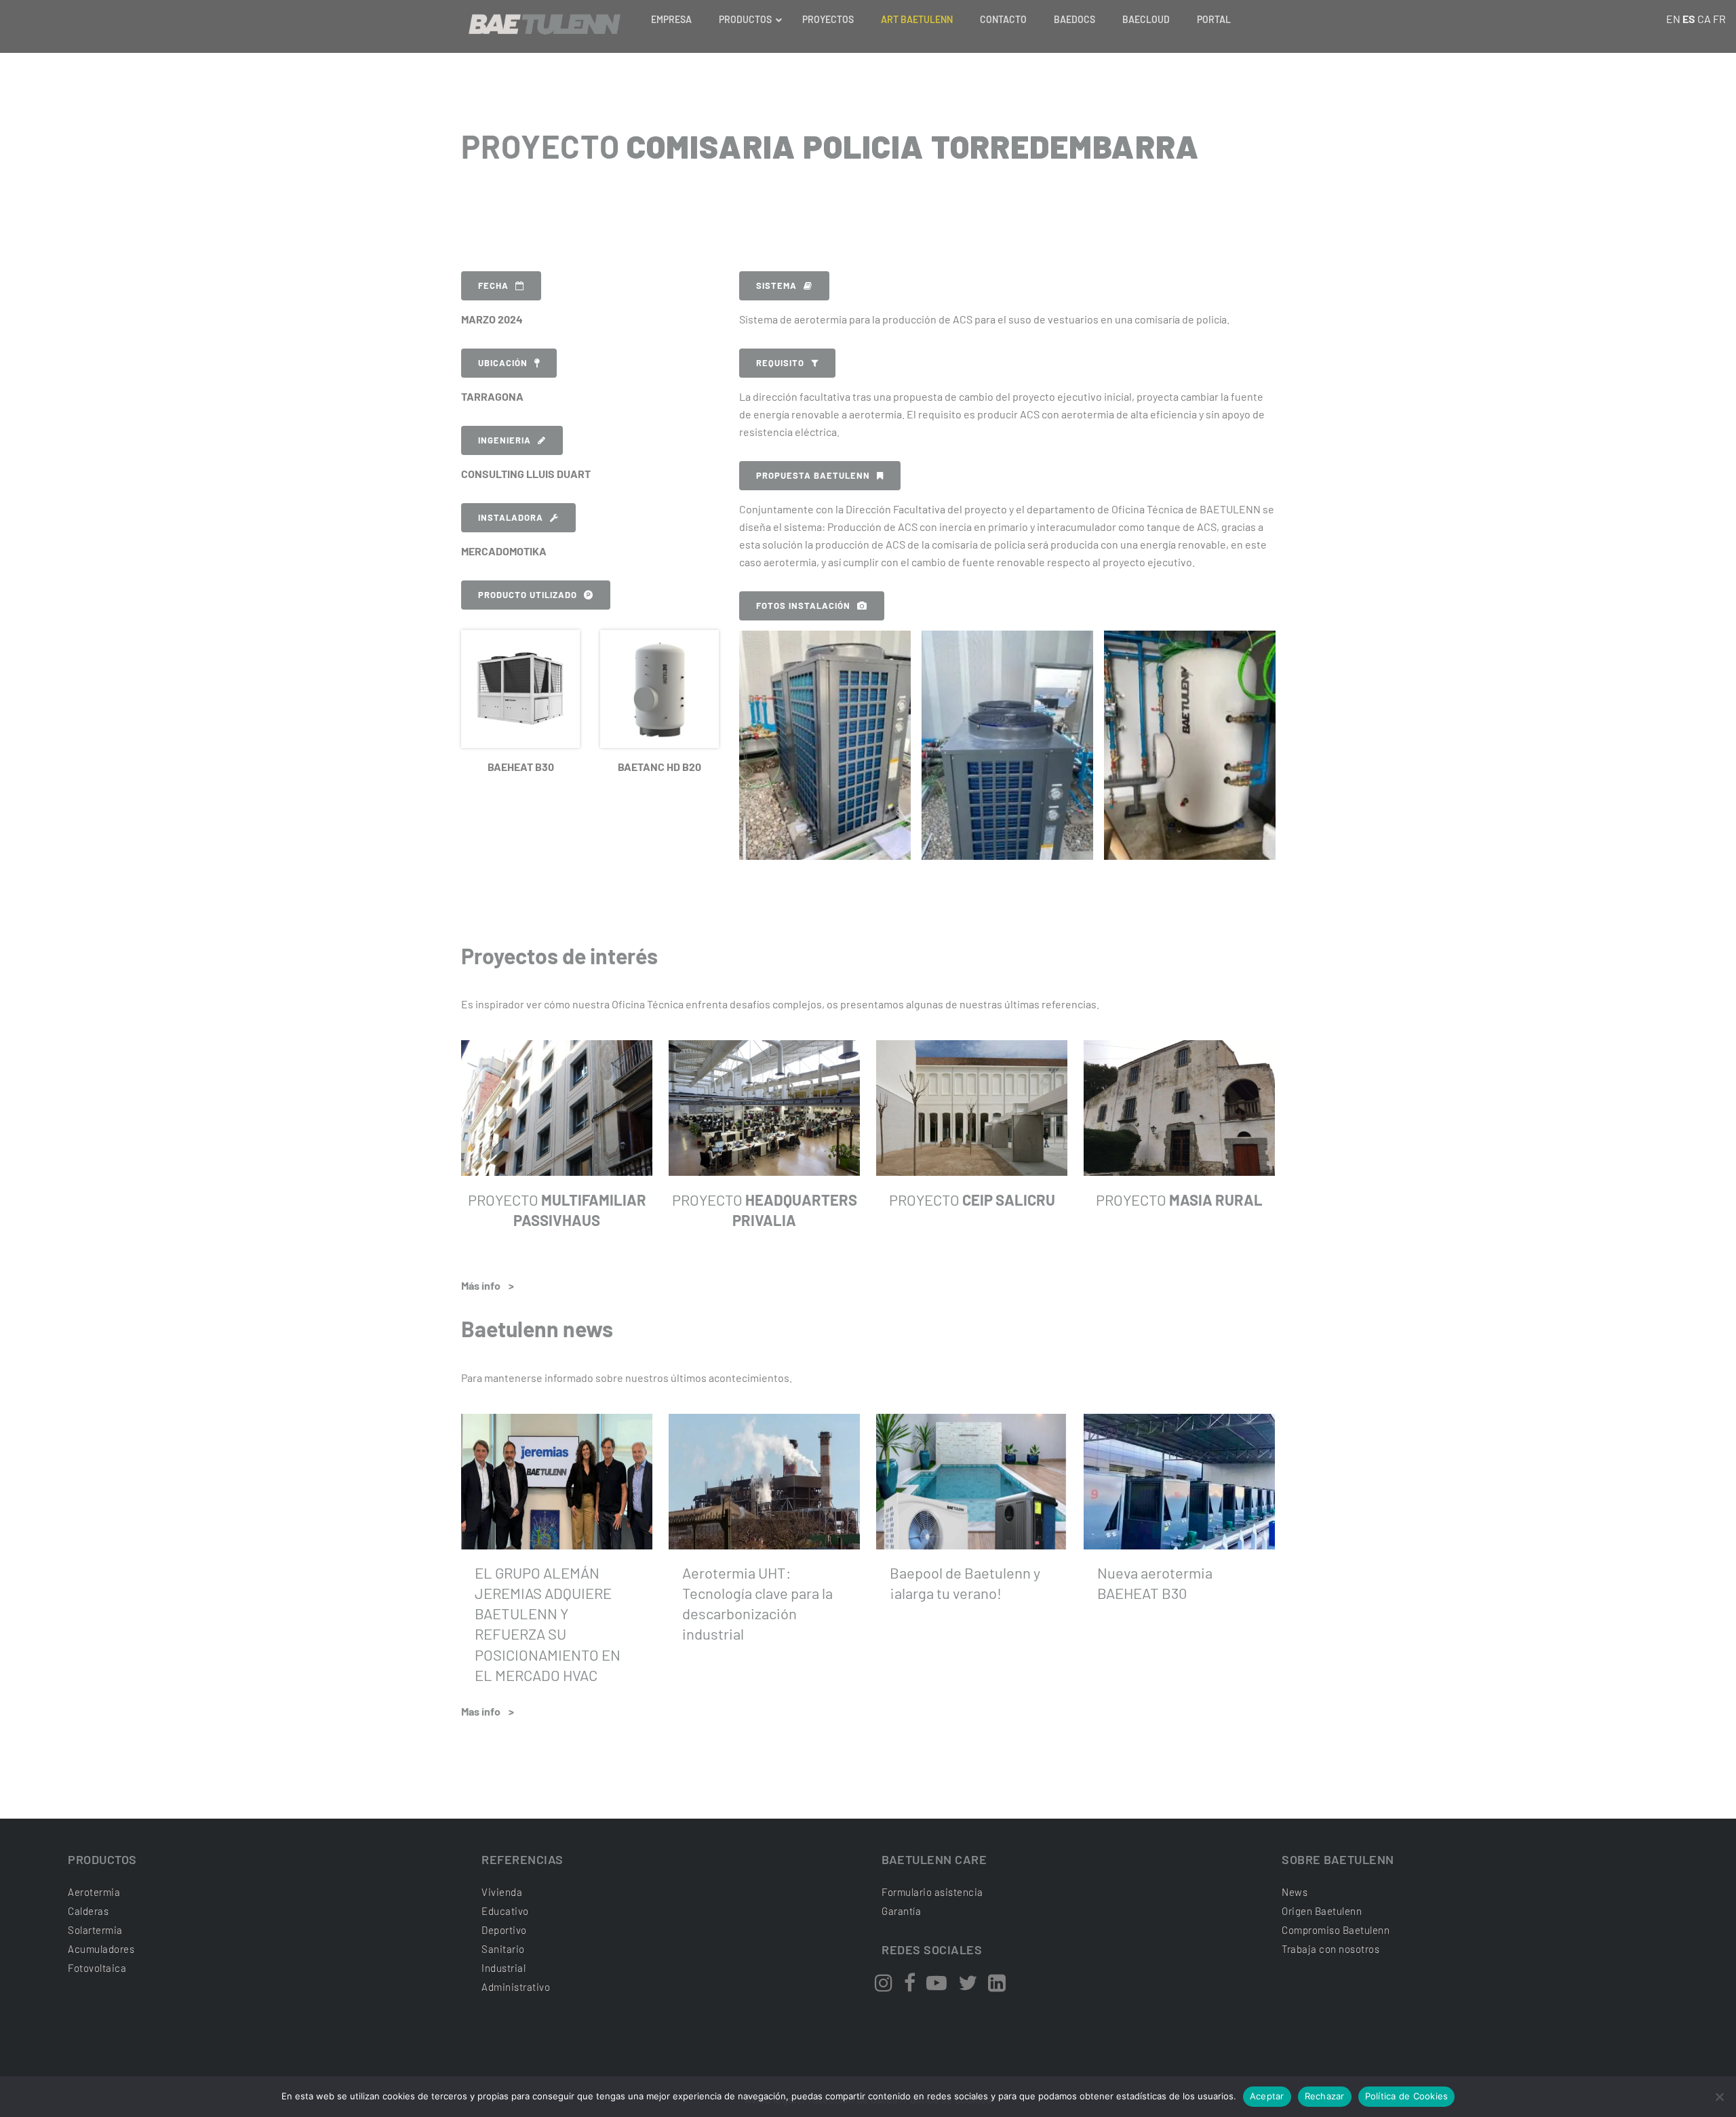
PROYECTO (972, 1200)
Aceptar (1267, 2096)
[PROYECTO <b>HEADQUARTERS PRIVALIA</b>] (764, 1108)
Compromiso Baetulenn (1336, 1930)
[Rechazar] (1719, 2097)
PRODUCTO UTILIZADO (528, 595)
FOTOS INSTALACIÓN (803, 606)
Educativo (505, 1911)
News (1295, 1892)
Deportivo (504, 1930)
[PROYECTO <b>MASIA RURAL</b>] (1179, 1108)
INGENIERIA (505, 440)
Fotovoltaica (97, 1968)
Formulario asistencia (932, 1892)
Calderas (88, 1911)
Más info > (488, 1285)
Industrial (504, 1968)
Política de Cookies (1407, 2096)
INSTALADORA (511, 517)
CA (1704, 19)
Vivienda (502, 1892)
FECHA (493, 285)
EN (1673, 19)
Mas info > (488, 1711)
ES (1689, 19)
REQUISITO (780, 363)
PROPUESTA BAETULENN (813, 475)
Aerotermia (94, 1892)
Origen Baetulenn (1322, 1911)
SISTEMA (776, 285)
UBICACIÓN (503, 363)
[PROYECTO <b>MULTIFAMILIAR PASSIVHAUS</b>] (557, 1108)
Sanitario (503, 1949)
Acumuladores (101, 1949)
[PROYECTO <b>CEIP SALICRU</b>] (972, 1108)
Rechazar (1325, 2096)
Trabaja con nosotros (1330, 1949)
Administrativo (516, 1987)
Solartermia (95, 1930)
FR (1719, 19)
